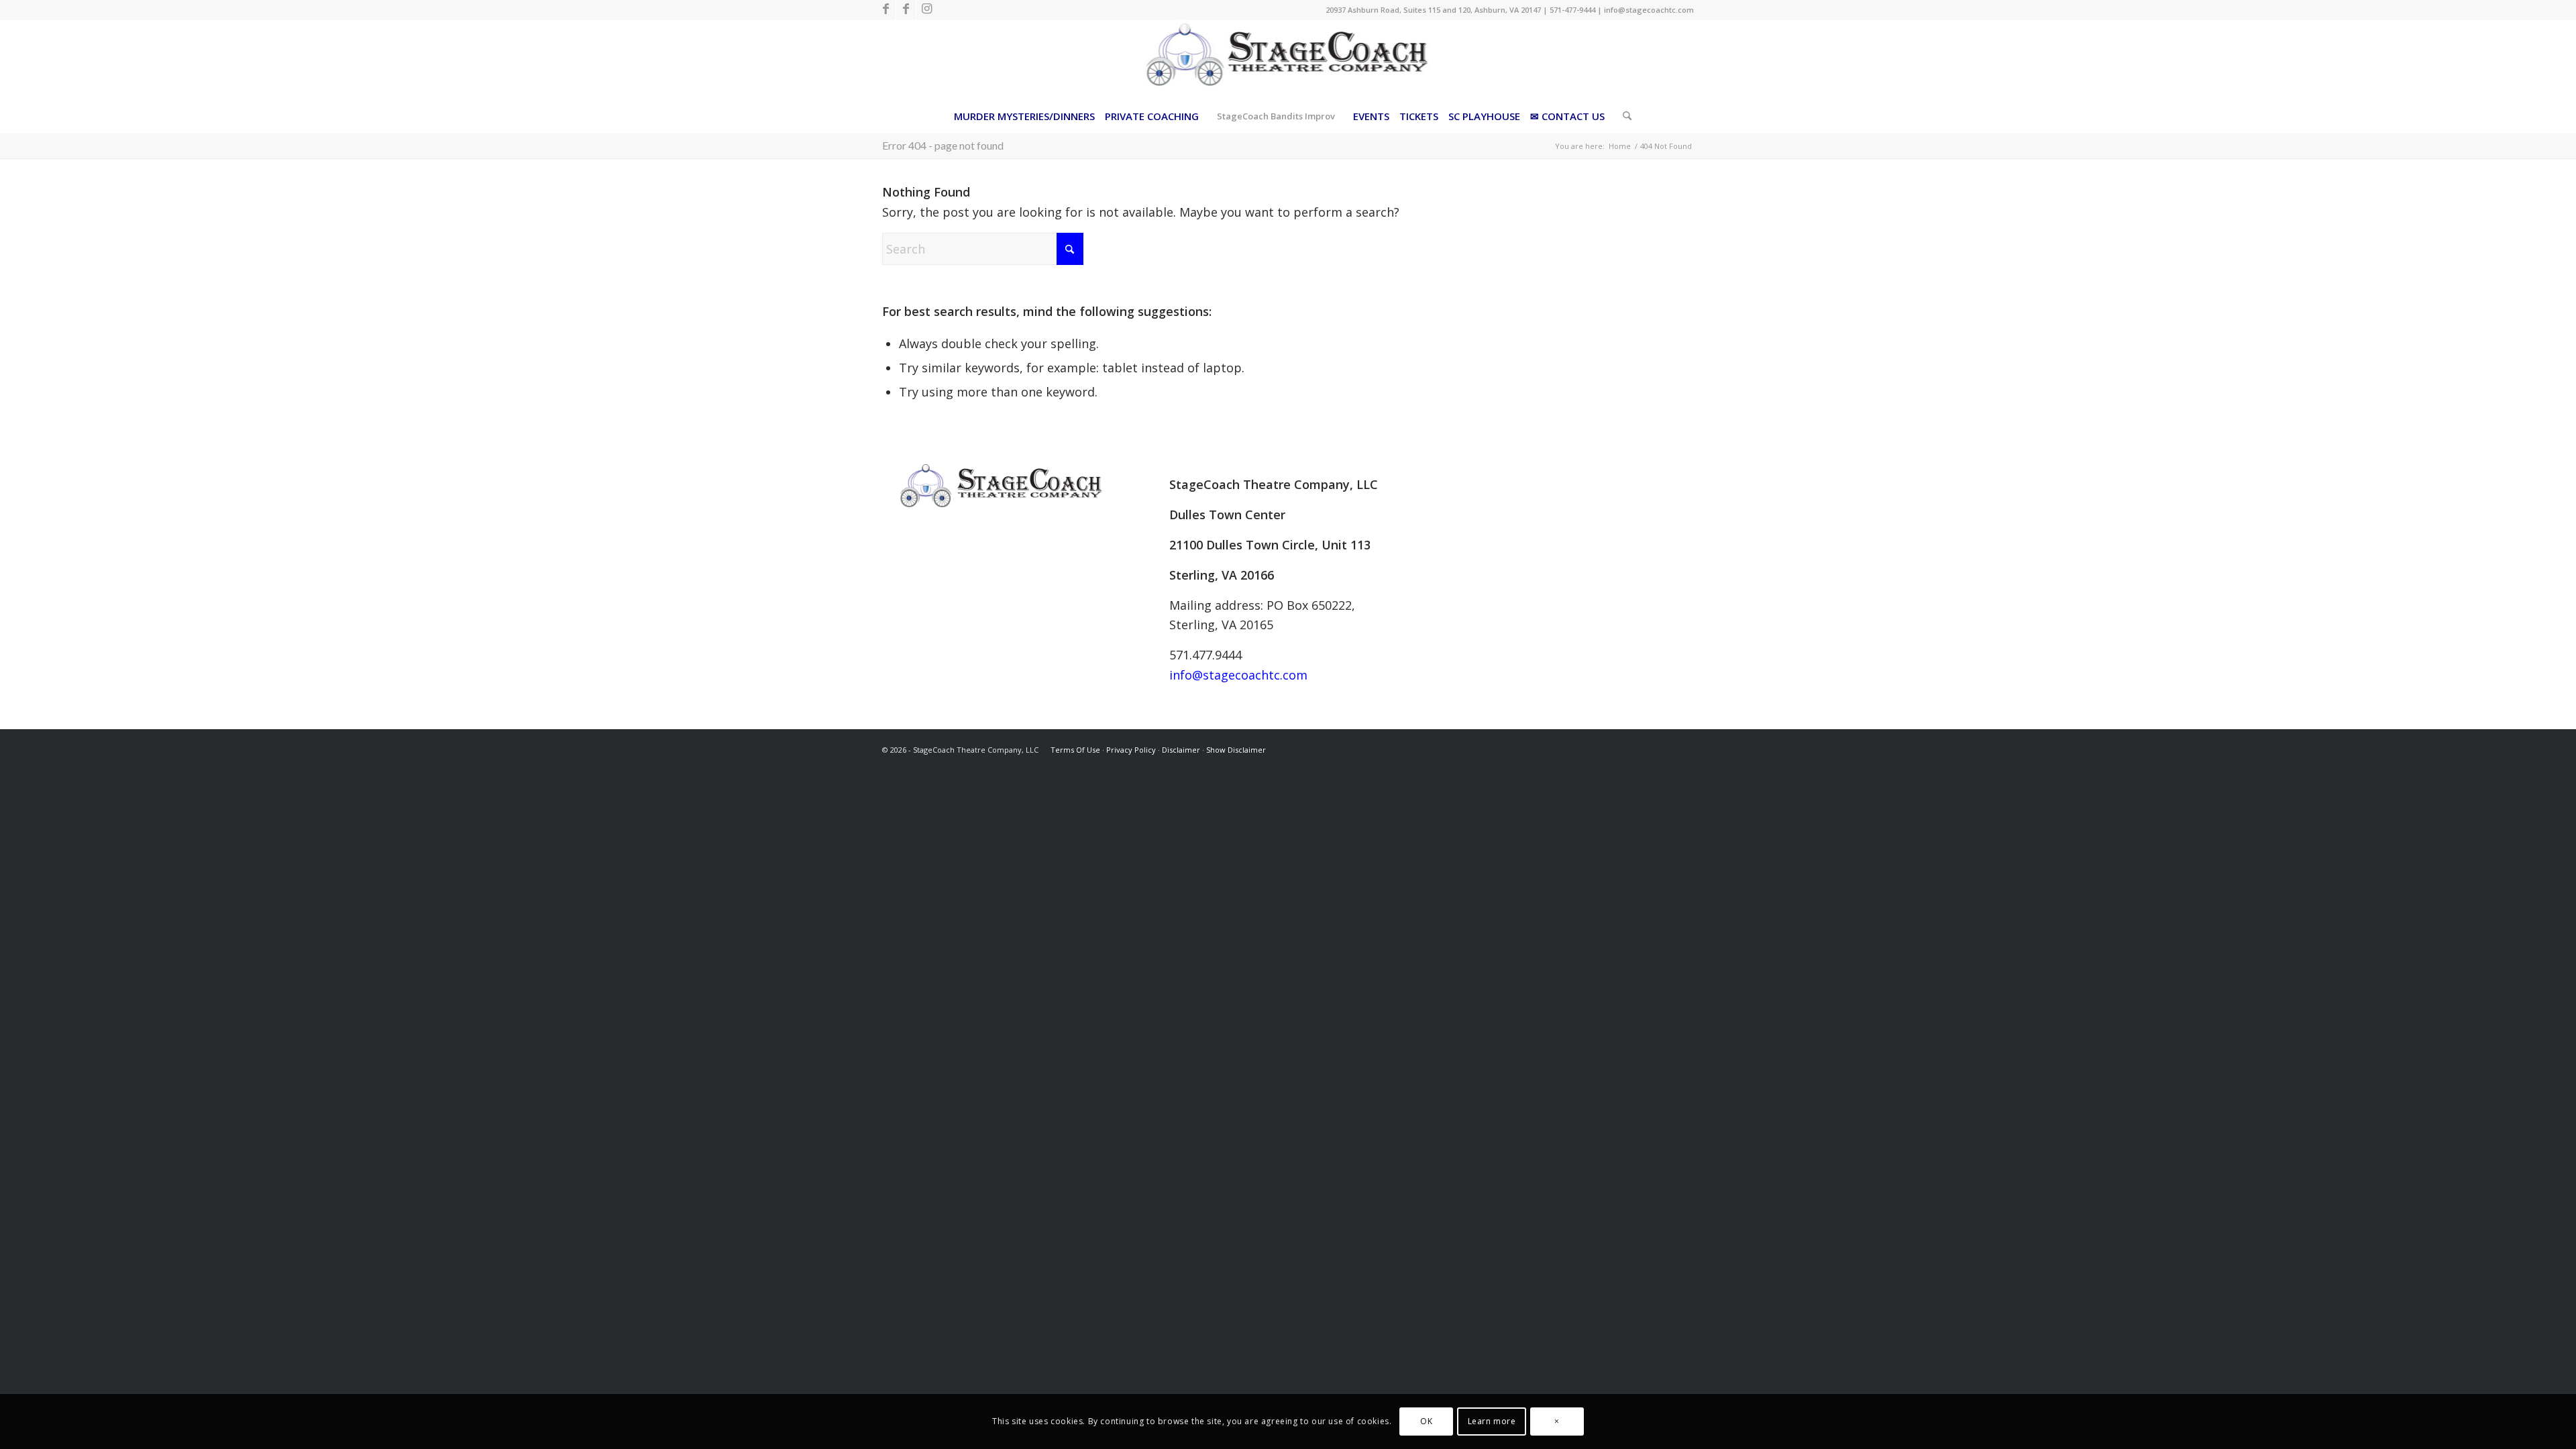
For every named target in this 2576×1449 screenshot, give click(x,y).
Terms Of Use (1075, 750)
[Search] (1623, 116)
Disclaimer (1181, 750)
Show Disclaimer (1236, 750)
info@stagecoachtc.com (1649, 10)
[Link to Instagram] (926, 10)
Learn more (1492, 1421)
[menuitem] (1024, 116)
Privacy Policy (1131, 750)
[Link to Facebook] (886, 10)
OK (1426, 1421)
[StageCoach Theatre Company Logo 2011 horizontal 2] (1001, 486)
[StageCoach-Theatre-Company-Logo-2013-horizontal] (1288, 60)
